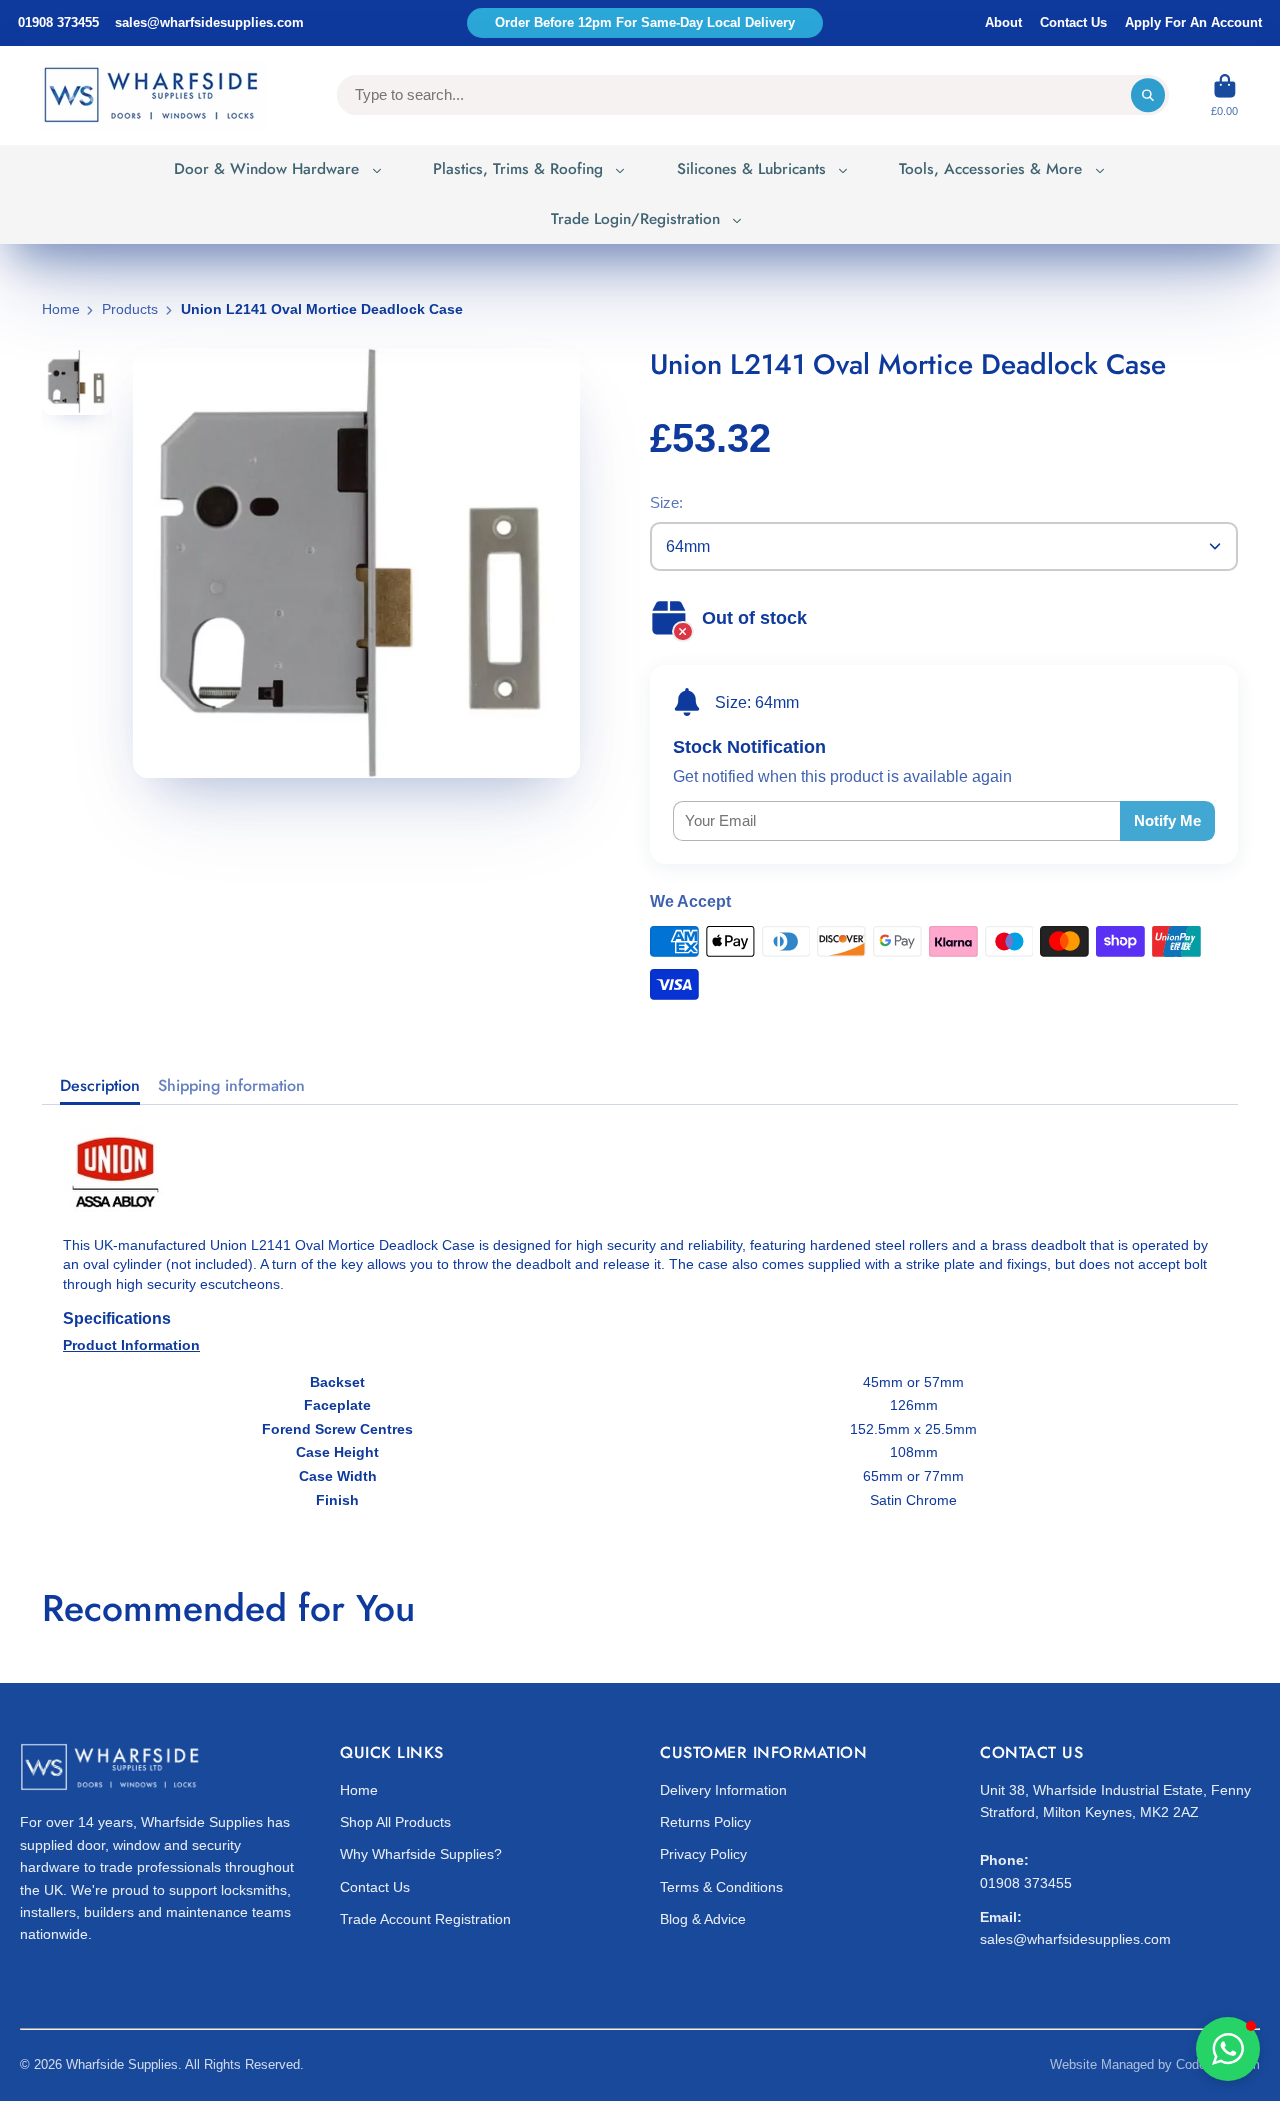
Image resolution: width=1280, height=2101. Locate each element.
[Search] (1148, 95)
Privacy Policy (703, 1854)
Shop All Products (395, 1822)
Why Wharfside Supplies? (421, 1854)
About (1003, 22)
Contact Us (1073, 22)
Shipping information (231, 1086)
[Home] (154, 95)
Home (61, 309)
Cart (1224, 95)
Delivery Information (723, 1790)
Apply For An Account (1193, 22)
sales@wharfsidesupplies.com (209, 22)
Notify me (1167, 820)
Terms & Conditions (721, 1887)
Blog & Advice (703, 1919)
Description (100, 1086)
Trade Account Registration (425, 1919)
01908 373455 (58, 22)
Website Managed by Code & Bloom (1155, 2064)
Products (130, 309)
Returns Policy (705, 1822)
